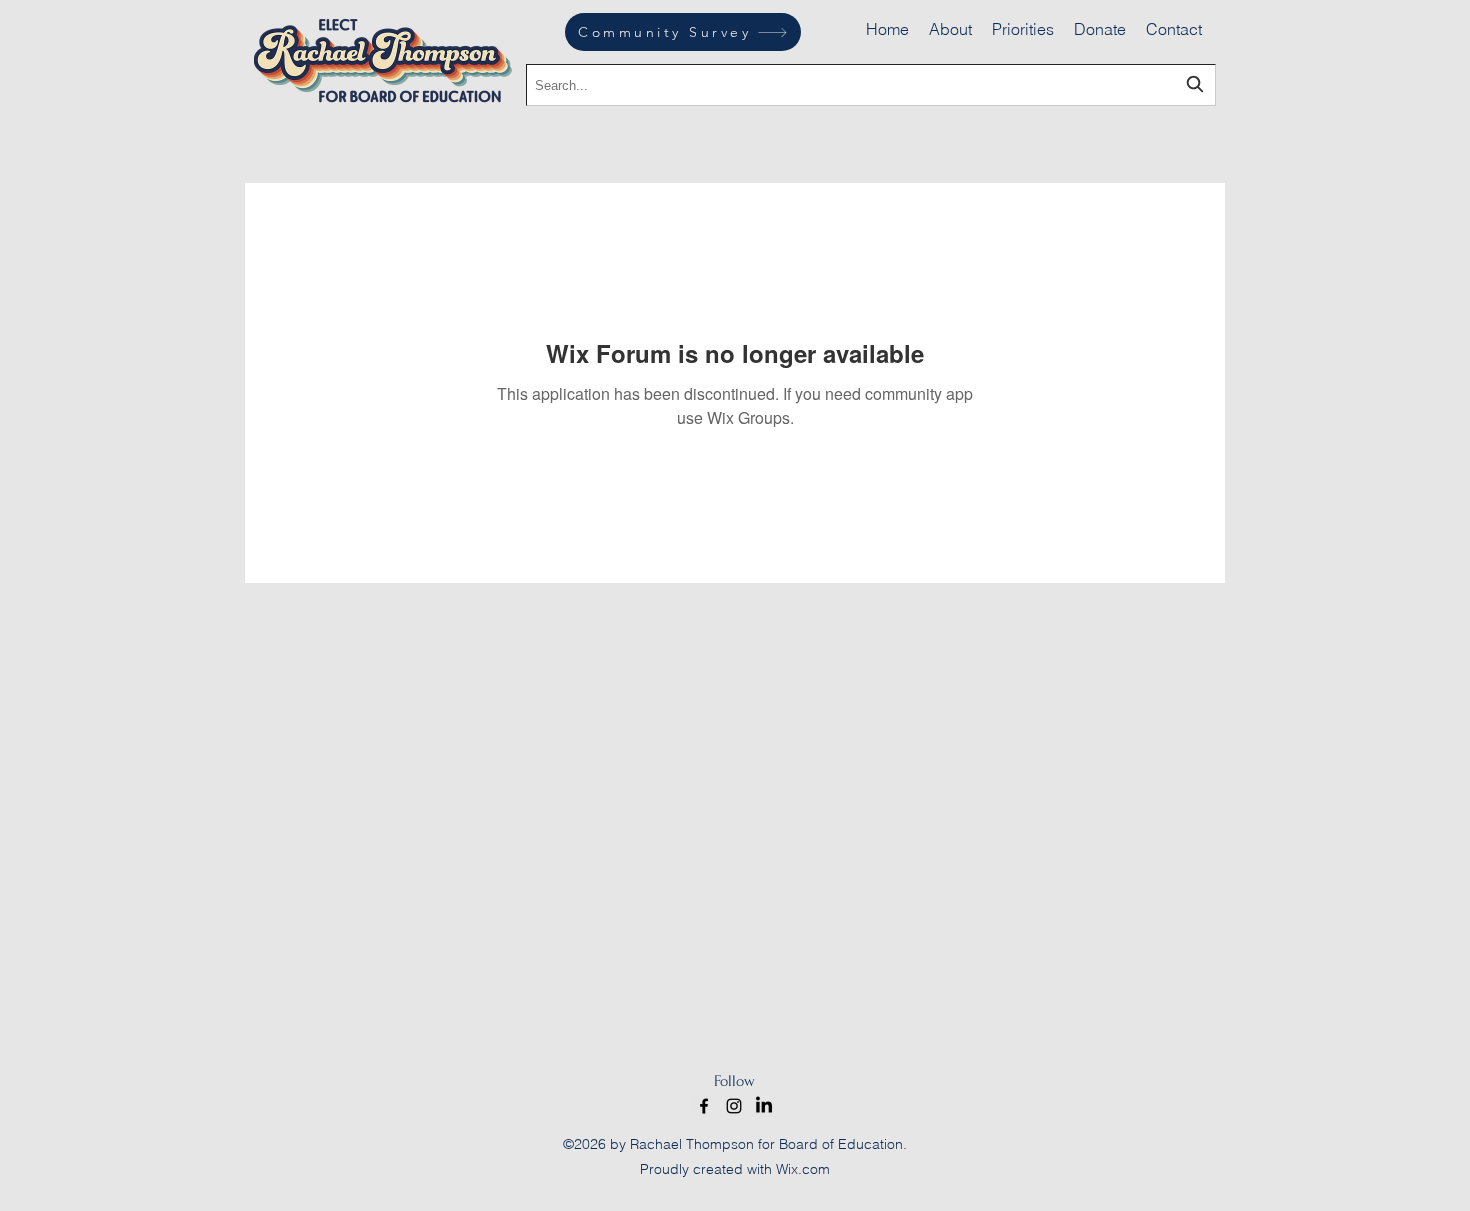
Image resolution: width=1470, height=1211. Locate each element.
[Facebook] (704, 1106)
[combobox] (871, 85)
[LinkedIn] (764, 1106)
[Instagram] (734, 1106)
